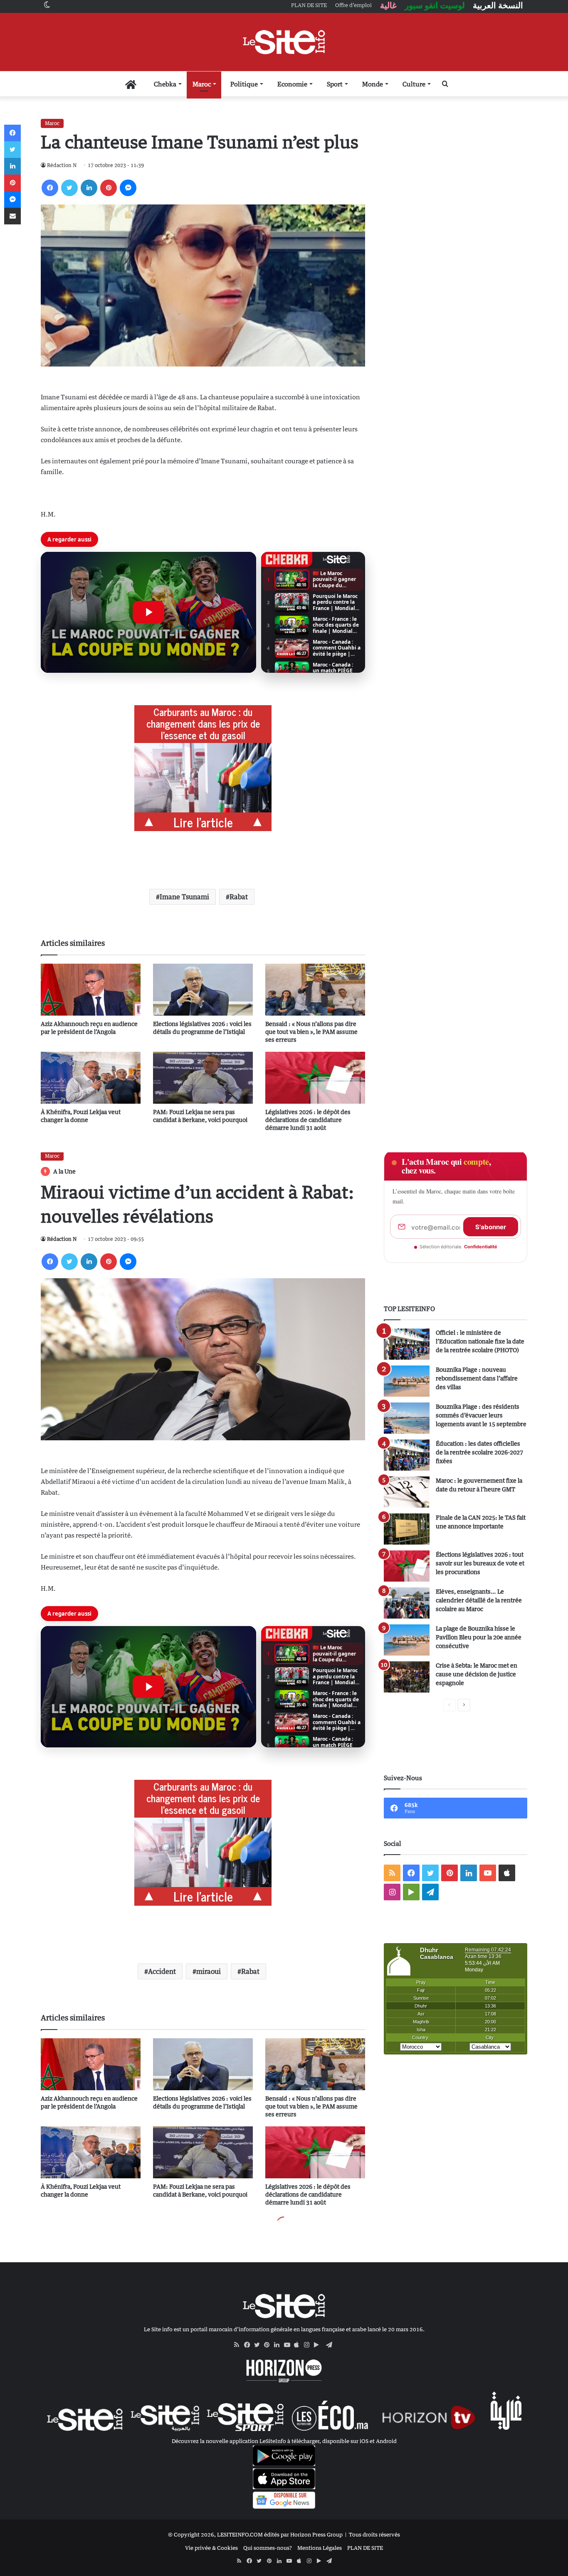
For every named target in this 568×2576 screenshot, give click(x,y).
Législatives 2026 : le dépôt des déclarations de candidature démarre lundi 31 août (308, 1120)
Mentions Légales (320, 2548)
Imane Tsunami (184, 897)
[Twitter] (69, 188)
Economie (292, 84)
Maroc (202, 84)
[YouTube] (289, 2345)
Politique (244, 84)
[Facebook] (50, 188)
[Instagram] (309, 2345)
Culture (414, 84)
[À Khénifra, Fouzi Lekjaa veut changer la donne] (91, 1078)
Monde (373, 84)
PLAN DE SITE (365, 2548)
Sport (335, 84)
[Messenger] (128, 188)
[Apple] (299, 2345)
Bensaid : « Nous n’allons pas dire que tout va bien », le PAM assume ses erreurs (311, 1032)
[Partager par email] (12, 216)
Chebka (165, 84)
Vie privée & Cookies (211, 2548)
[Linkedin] (89, 188)
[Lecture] (148, 612)
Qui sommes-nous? (268, 2548)
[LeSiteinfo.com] (284, 42)
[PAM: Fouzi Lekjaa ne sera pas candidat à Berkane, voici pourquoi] (203, 1078)
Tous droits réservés (374, 2534)
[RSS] (239, 2345)
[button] (148, 613)
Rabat (239, 897)
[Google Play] (319, 2345)
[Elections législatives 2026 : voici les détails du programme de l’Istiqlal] (203, 990)
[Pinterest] (109, 188)
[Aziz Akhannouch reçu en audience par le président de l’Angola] (91, 990)
